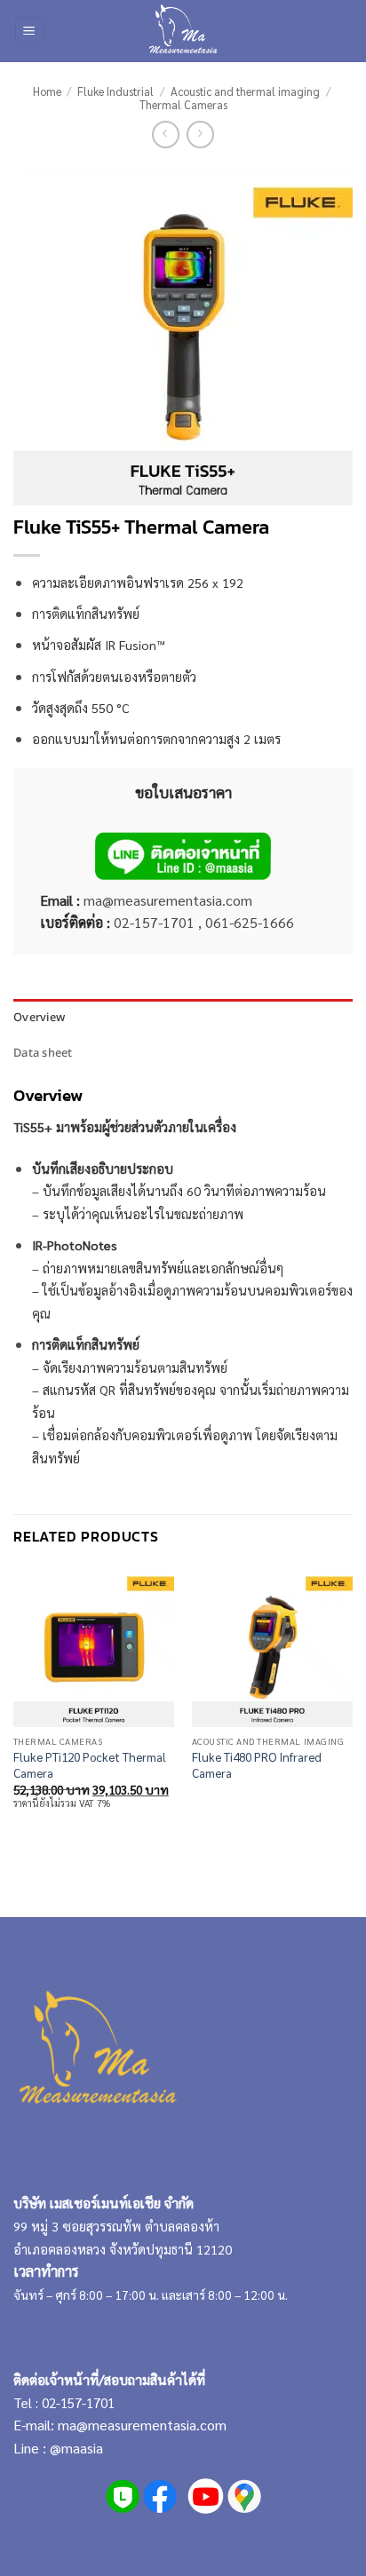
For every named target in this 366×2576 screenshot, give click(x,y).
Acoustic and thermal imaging (245, 91)
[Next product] (166, 135)
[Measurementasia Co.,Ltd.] (183, 31)
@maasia (76, 2448)
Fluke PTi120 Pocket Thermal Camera (90, 1765)
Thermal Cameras (183, 104)
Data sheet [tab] (43, 1052)
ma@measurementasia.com (142, 2425)
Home (47, 91)
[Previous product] (200, 135)
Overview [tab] (39, 1017)
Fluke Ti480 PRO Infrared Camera (257, 1765)
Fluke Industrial (115, 91)
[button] (29, 32)
